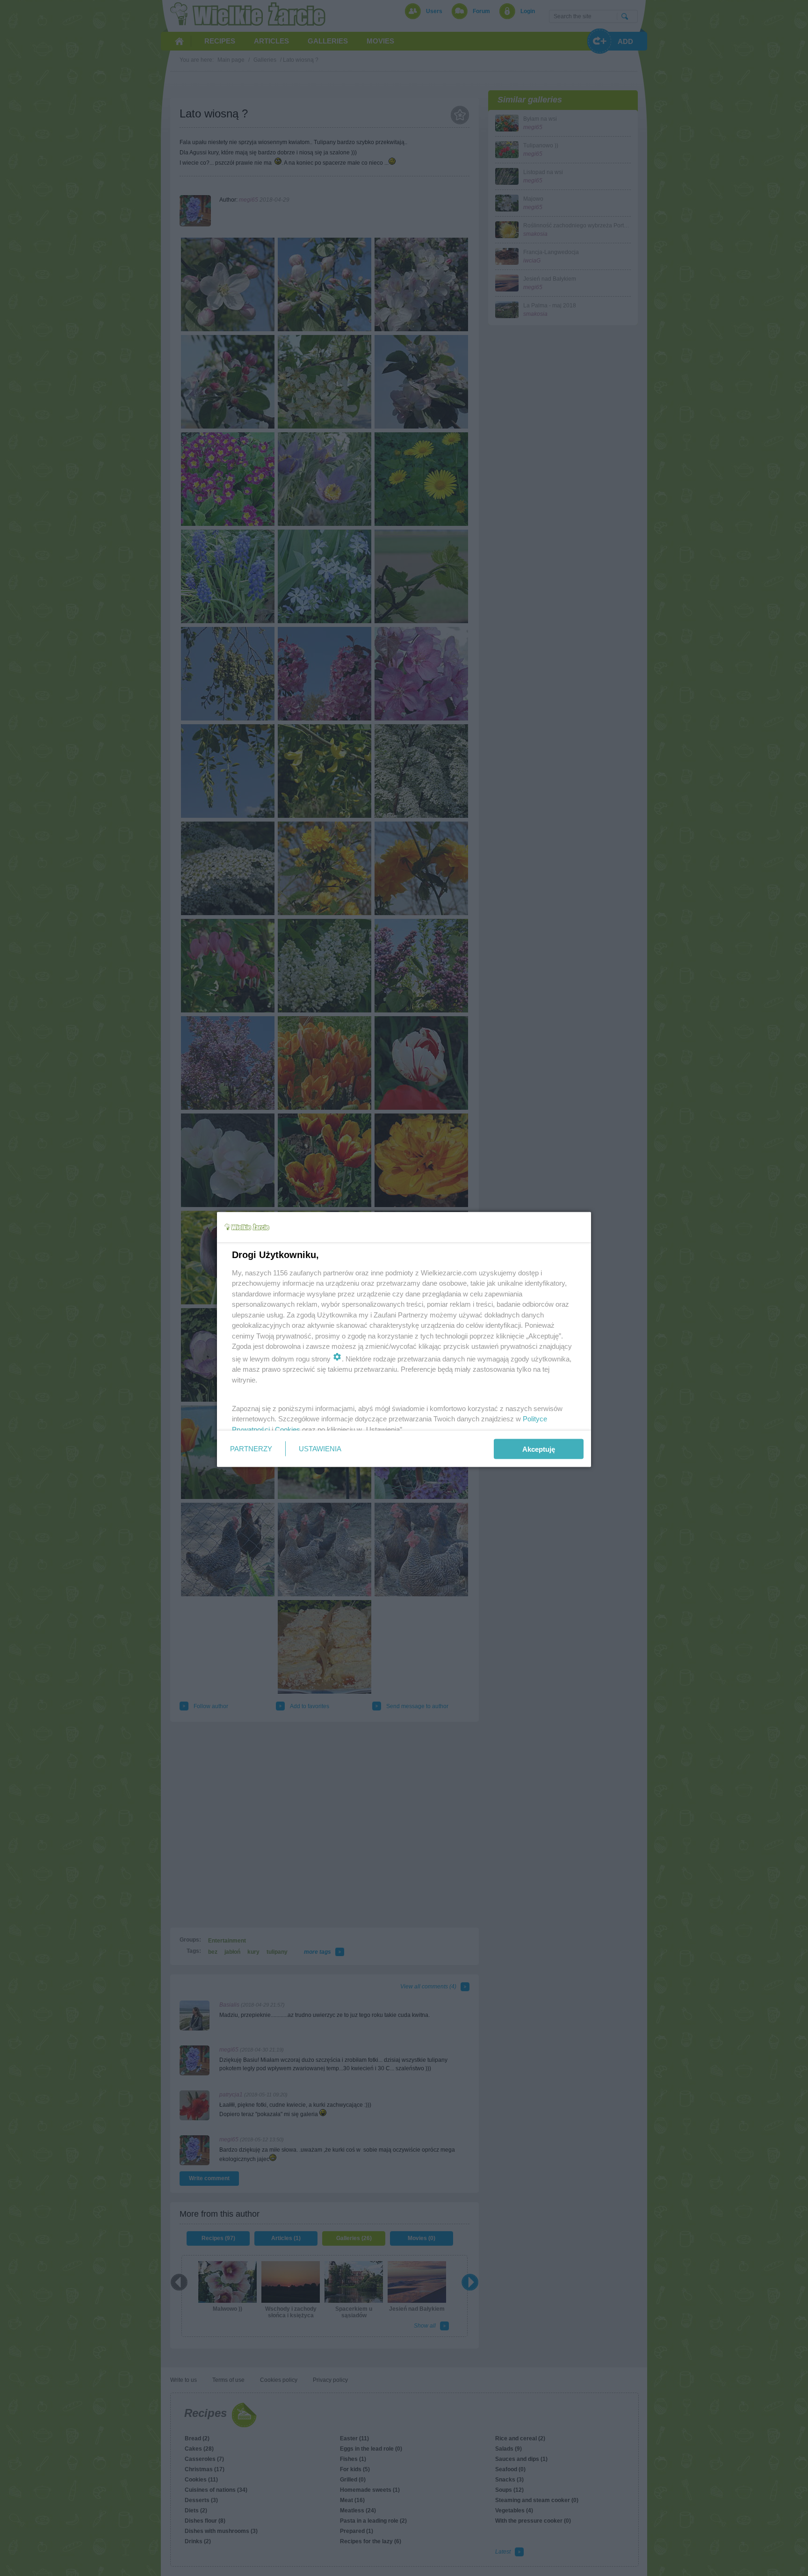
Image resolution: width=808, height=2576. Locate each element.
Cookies (288, 1429)
